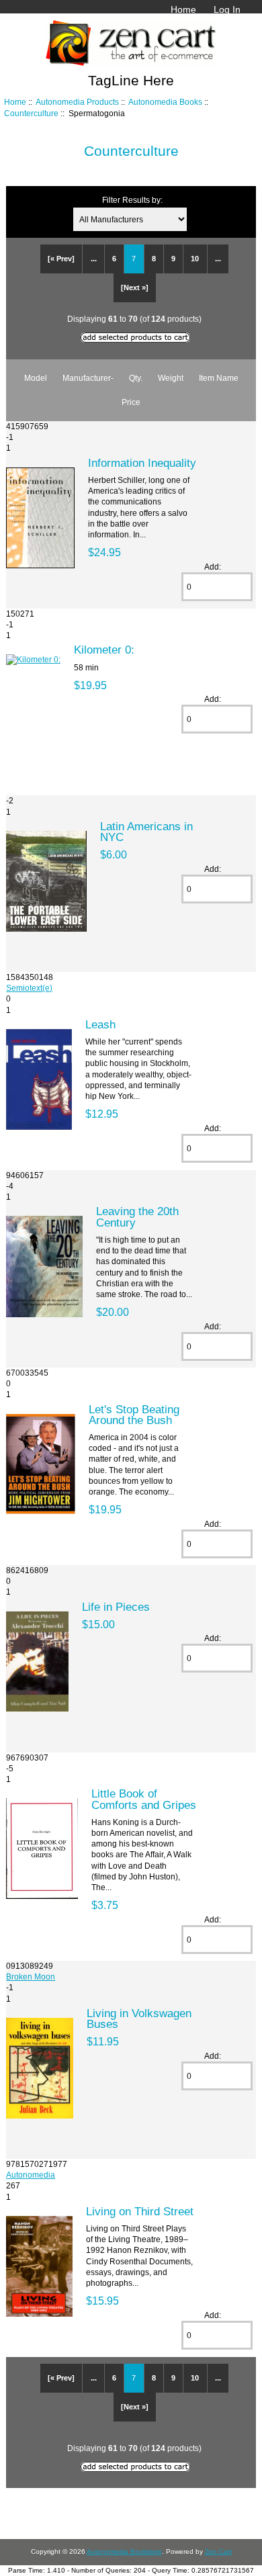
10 (195, 259)
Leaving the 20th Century (137, 1216)
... (94, 259)
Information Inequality (142, 463)
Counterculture (31, 113)
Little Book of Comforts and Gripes (144, 1799)
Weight (171, 378)
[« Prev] (61, 259)
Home (183, 9)
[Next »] (135, 287)
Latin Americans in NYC (146, 832)
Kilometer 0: (104, 650)
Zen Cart (218, 2551)
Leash (100, 1024)
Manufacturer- (88, 378)
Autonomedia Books (165, 102)
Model (36, 378)
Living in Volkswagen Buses (139, 2018)
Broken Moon (31, 1977)
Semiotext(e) (29, 988)
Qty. (136, 378)
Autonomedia (31, 2175)
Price (131, 402)
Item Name (219, 378)
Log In (227, 9)
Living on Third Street (140, 2211)
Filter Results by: (132, 200)
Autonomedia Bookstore (124, 2551)
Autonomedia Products (77, 102)
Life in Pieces (116, 1607)
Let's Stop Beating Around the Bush (134, 1415)
